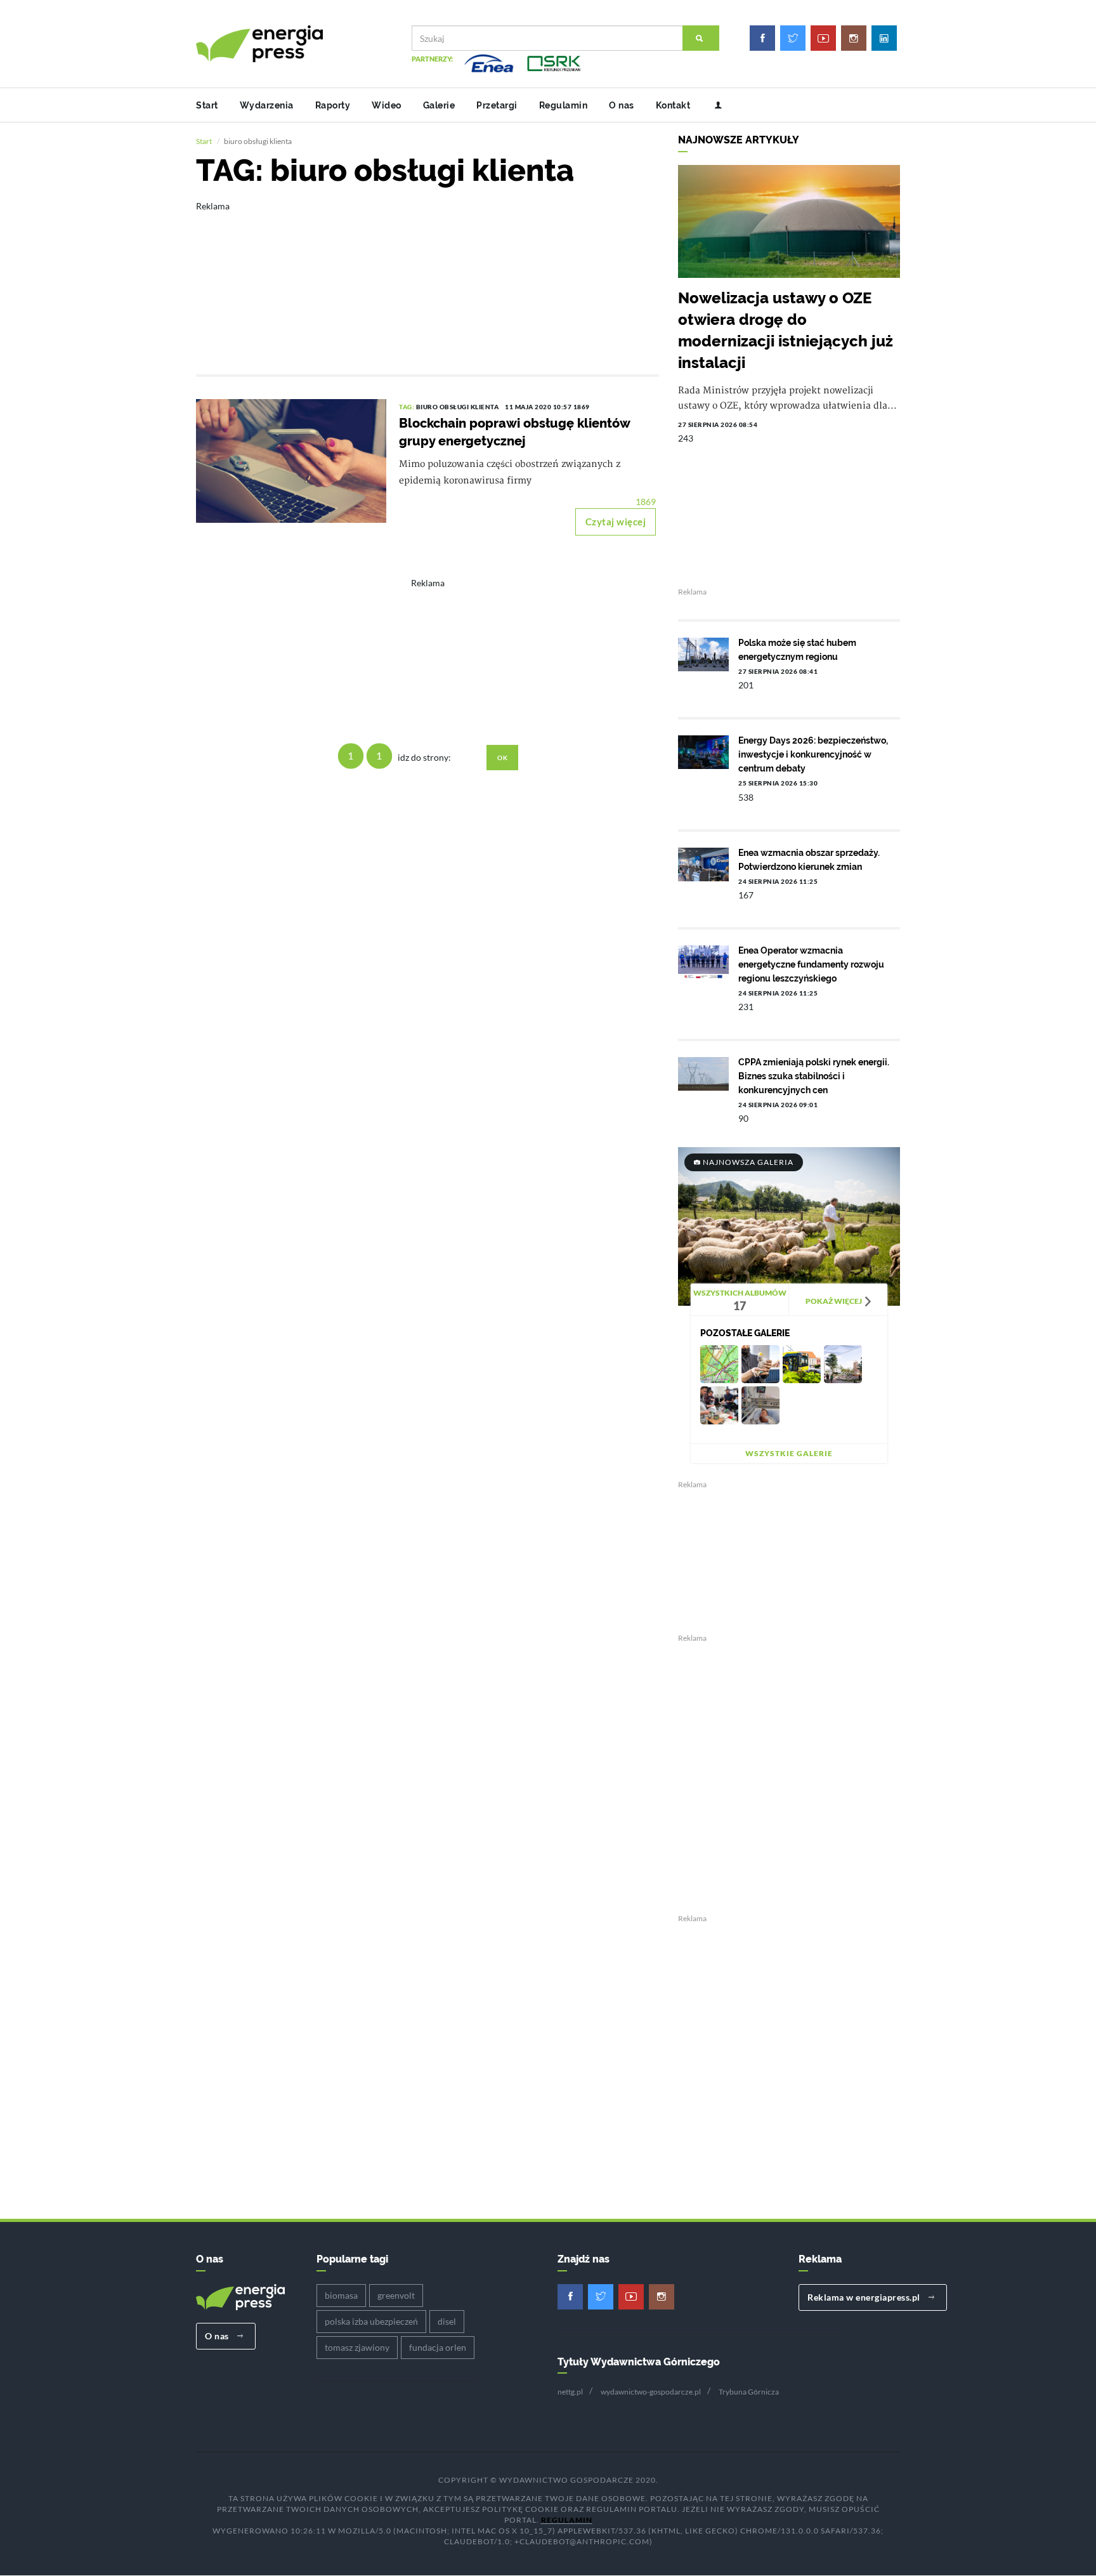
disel (447, 2321)
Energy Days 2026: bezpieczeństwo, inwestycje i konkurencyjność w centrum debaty (813, 754)
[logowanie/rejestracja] (713, 105)
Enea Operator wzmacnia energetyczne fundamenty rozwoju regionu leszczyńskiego (811, 964)
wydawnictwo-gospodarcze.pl (651, 2392)
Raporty (333, 105)
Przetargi (497, 105)
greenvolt (396, 2295)
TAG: (408, 407)
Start (207, 105)
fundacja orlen (438, 2347)
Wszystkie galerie (789, 1453)
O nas (622, 105)
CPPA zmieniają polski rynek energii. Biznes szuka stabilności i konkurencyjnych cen (814, 1076)
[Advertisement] (427, 279)
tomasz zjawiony (357, 2347)
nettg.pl (570, 2392)
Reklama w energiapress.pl (865, 2297)
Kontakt (673, 105)
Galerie (439, 105)
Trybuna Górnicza (749, 2392)
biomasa (341, 2295)
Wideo (387, 105)
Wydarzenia (267, 105)
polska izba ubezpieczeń (371, 2321)
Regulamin (564, 105)
